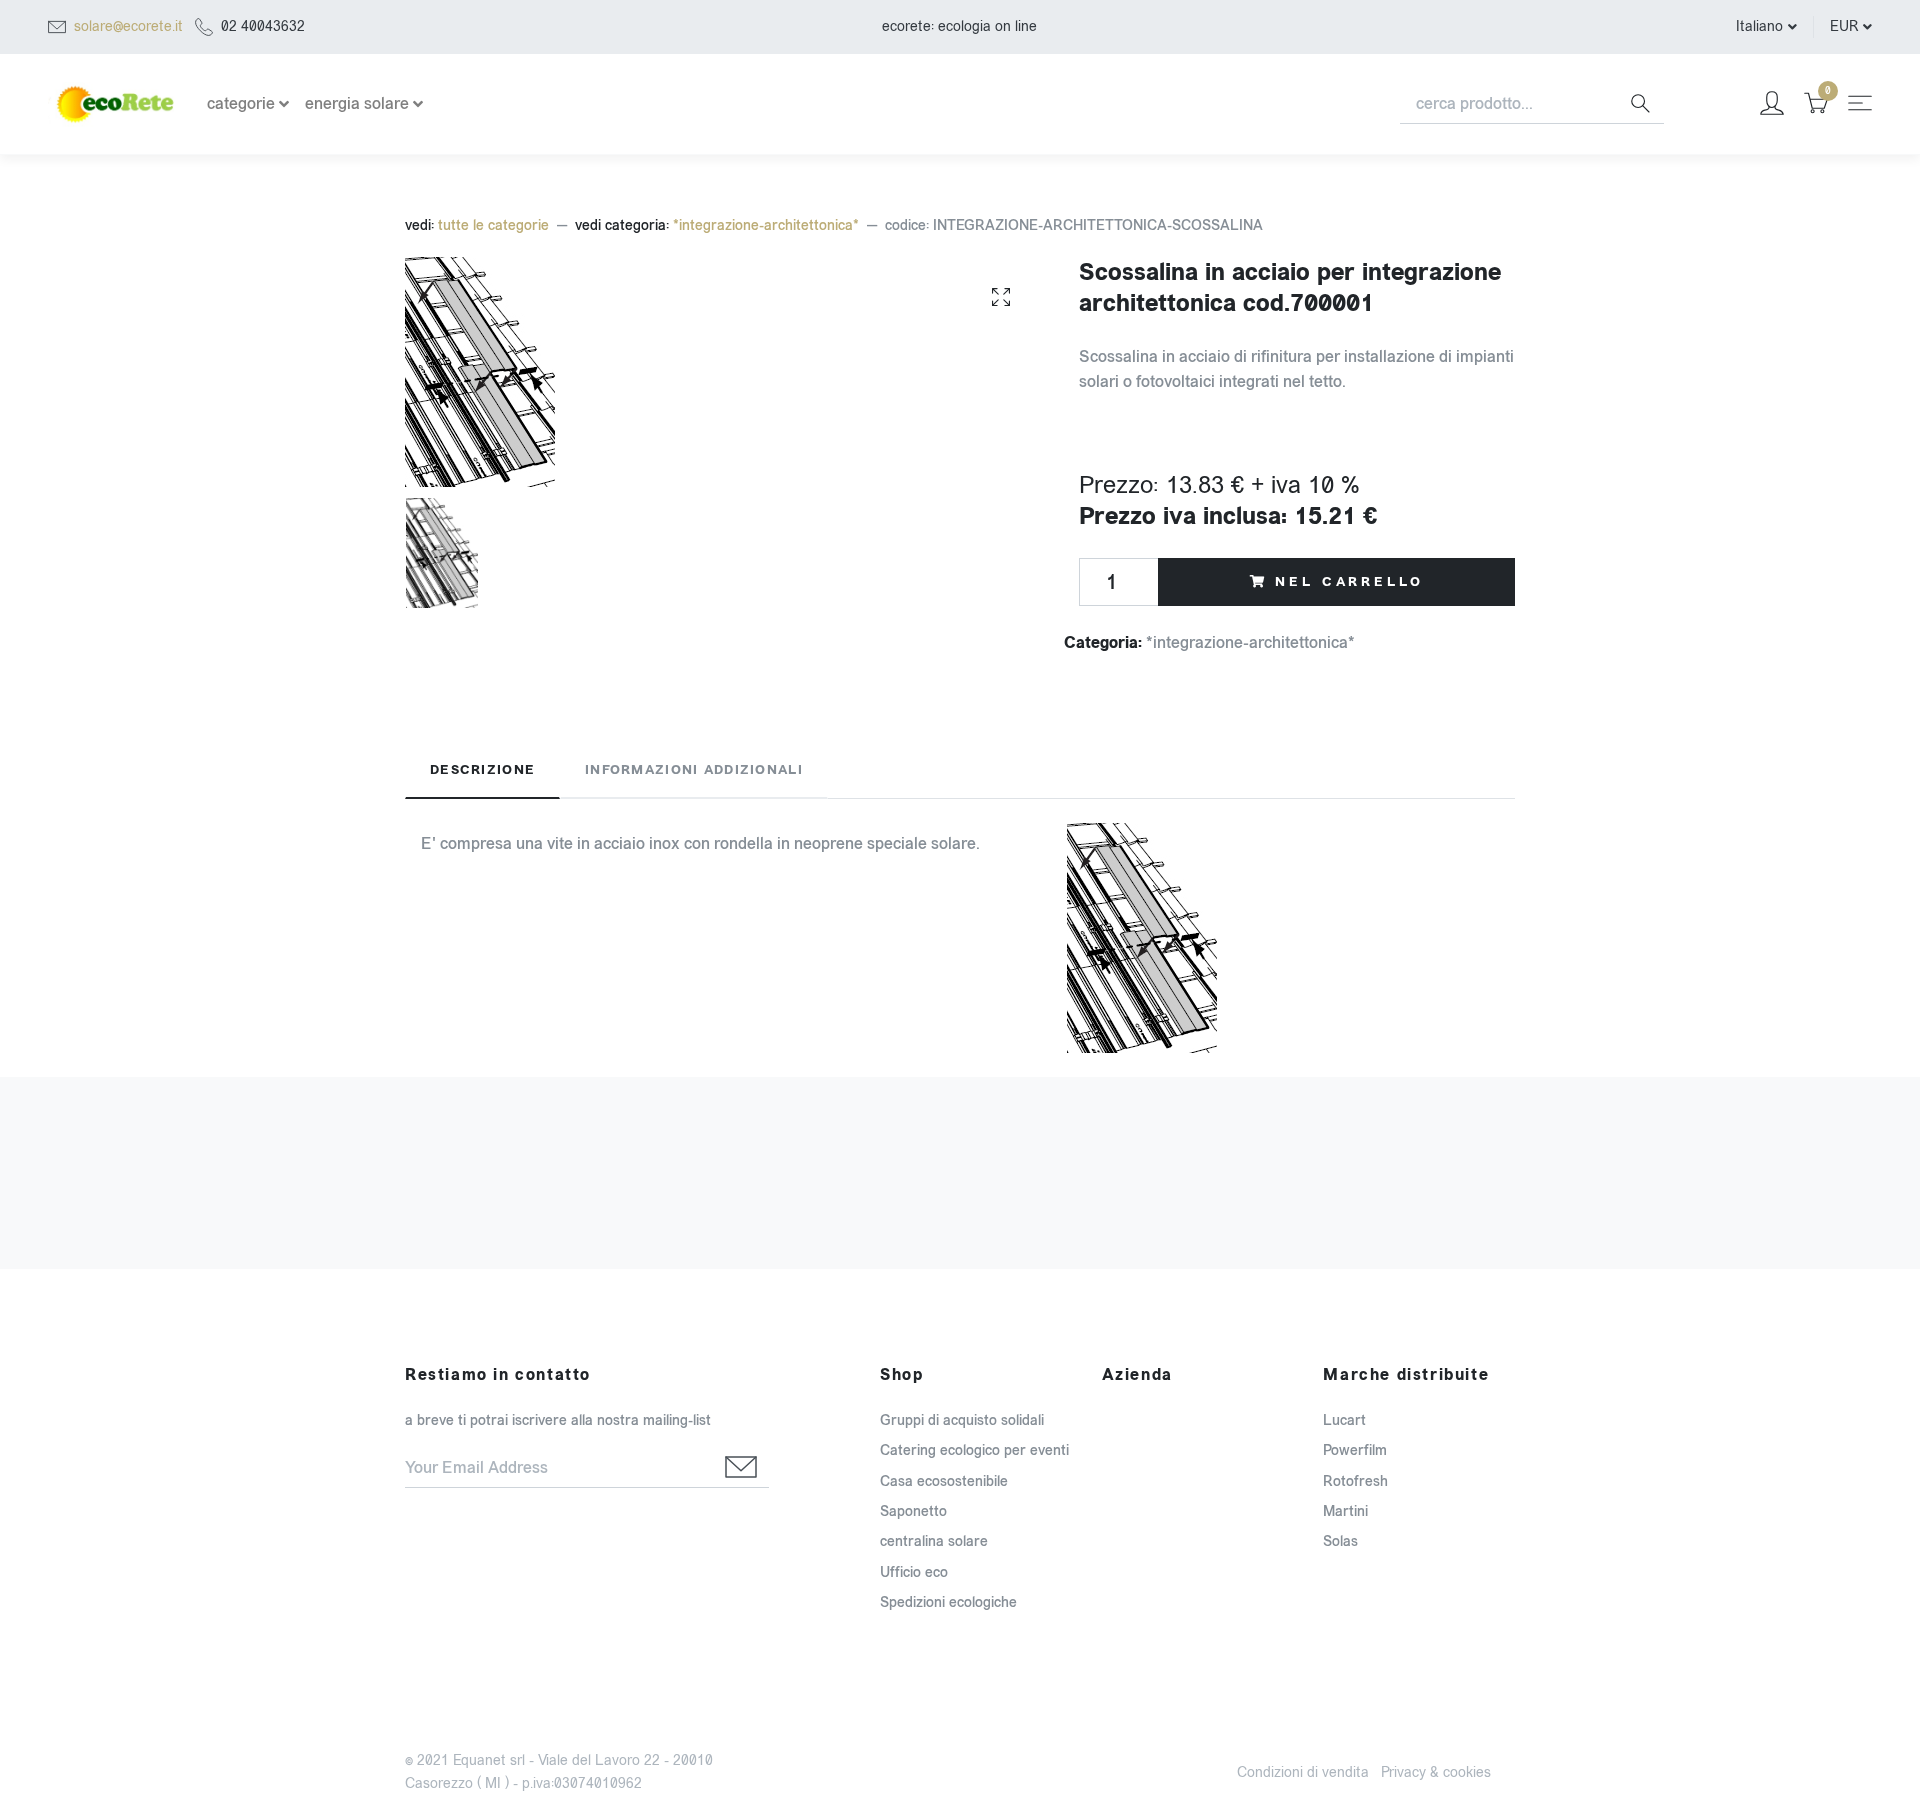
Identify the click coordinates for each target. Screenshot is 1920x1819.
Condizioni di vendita (1303, 1772)
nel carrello (1349, 582)
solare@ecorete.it (128, 26)
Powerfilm (1355, 1450)
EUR (1844, 26)
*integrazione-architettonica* (766, 225)
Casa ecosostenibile (944, 1481)
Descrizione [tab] (482, 770)
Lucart (1344, 1420)
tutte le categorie (493, 225)
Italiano (1759, 26)
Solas (1340, 1541)
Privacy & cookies (1436, 1772)
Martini (1345, 1511)
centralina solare (934, 1541)
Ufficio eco (914, 1572)
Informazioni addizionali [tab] (694, 770)
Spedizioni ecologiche (948, 1602)
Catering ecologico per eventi (974, 1450)
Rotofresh (1355, 1481)
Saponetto (913, 1511)
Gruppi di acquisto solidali (962, 1420)
